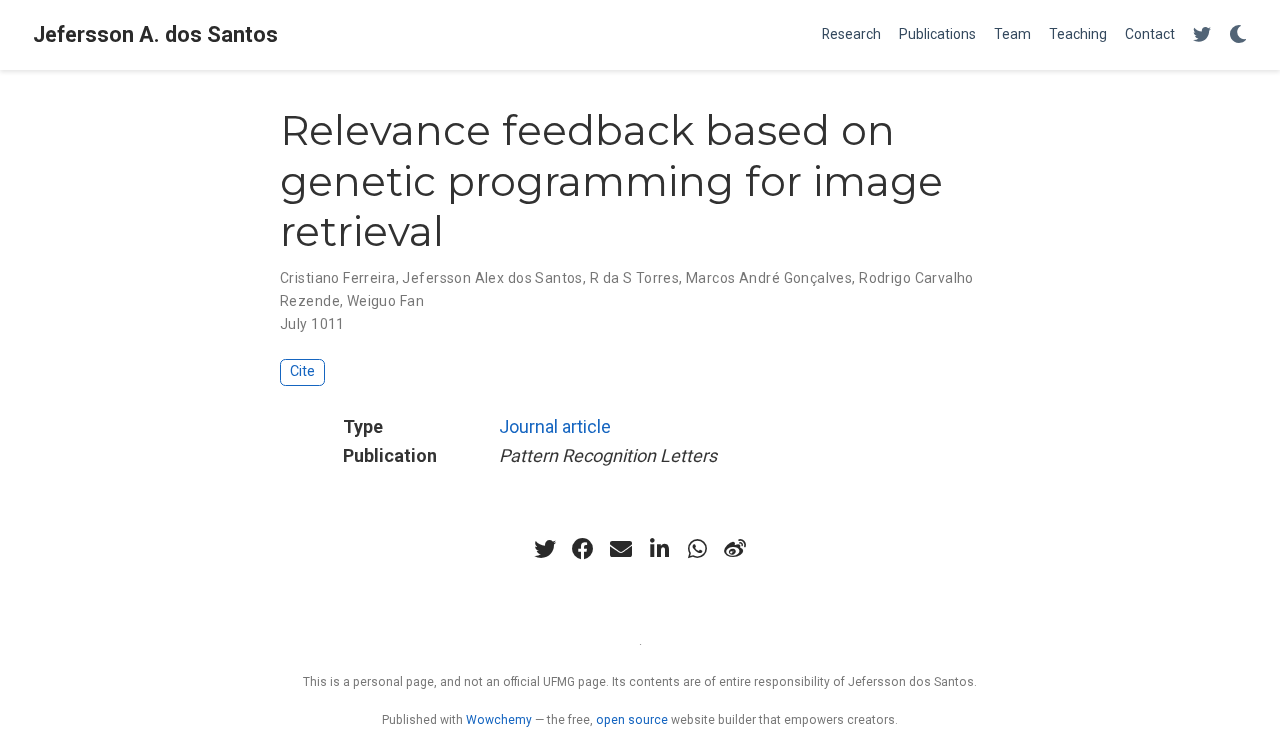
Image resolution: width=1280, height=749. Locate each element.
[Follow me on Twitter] (1202, 35)
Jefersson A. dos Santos (155, 34)
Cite (302, 371)
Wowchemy (499, 720)
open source (632, 720)
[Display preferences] (1238, 35)
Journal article (555, 426)
